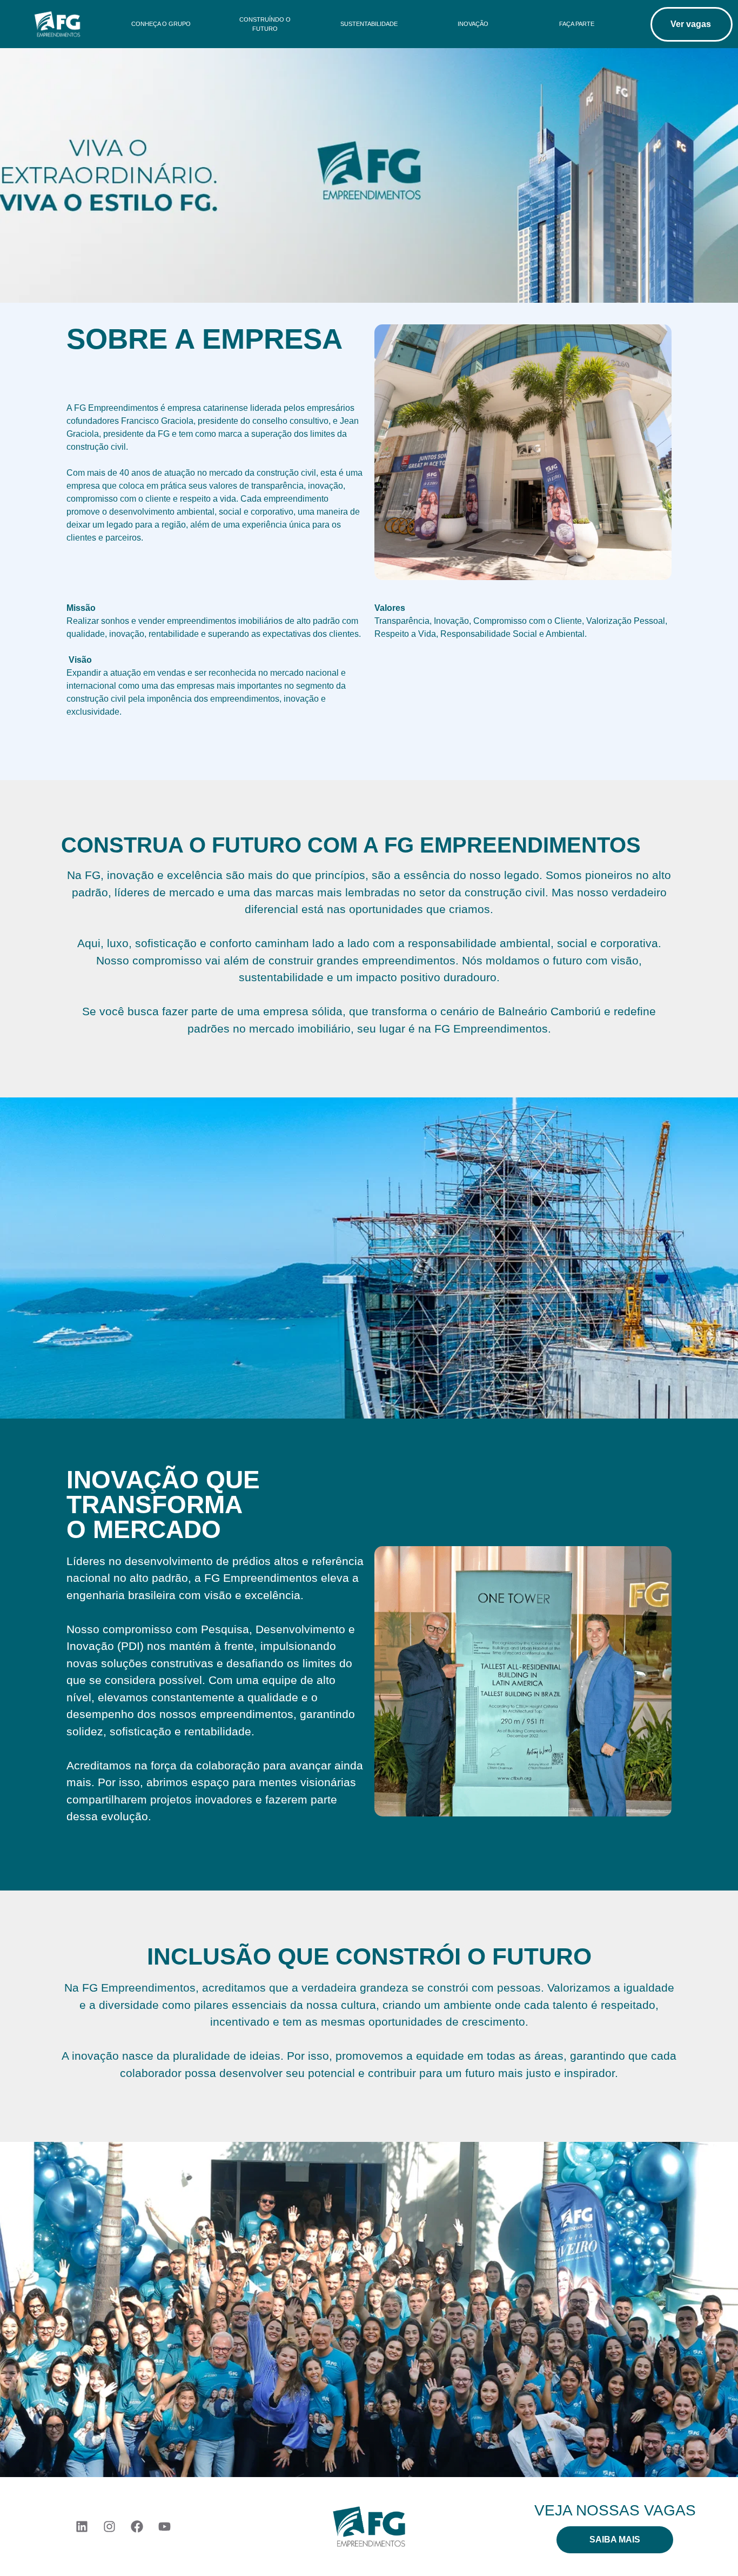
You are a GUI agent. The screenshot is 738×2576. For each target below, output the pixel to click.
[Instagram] (109, 2526)
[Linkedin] (82, 2526)
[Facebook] (137, 2526)
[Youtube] (164, 2526)
